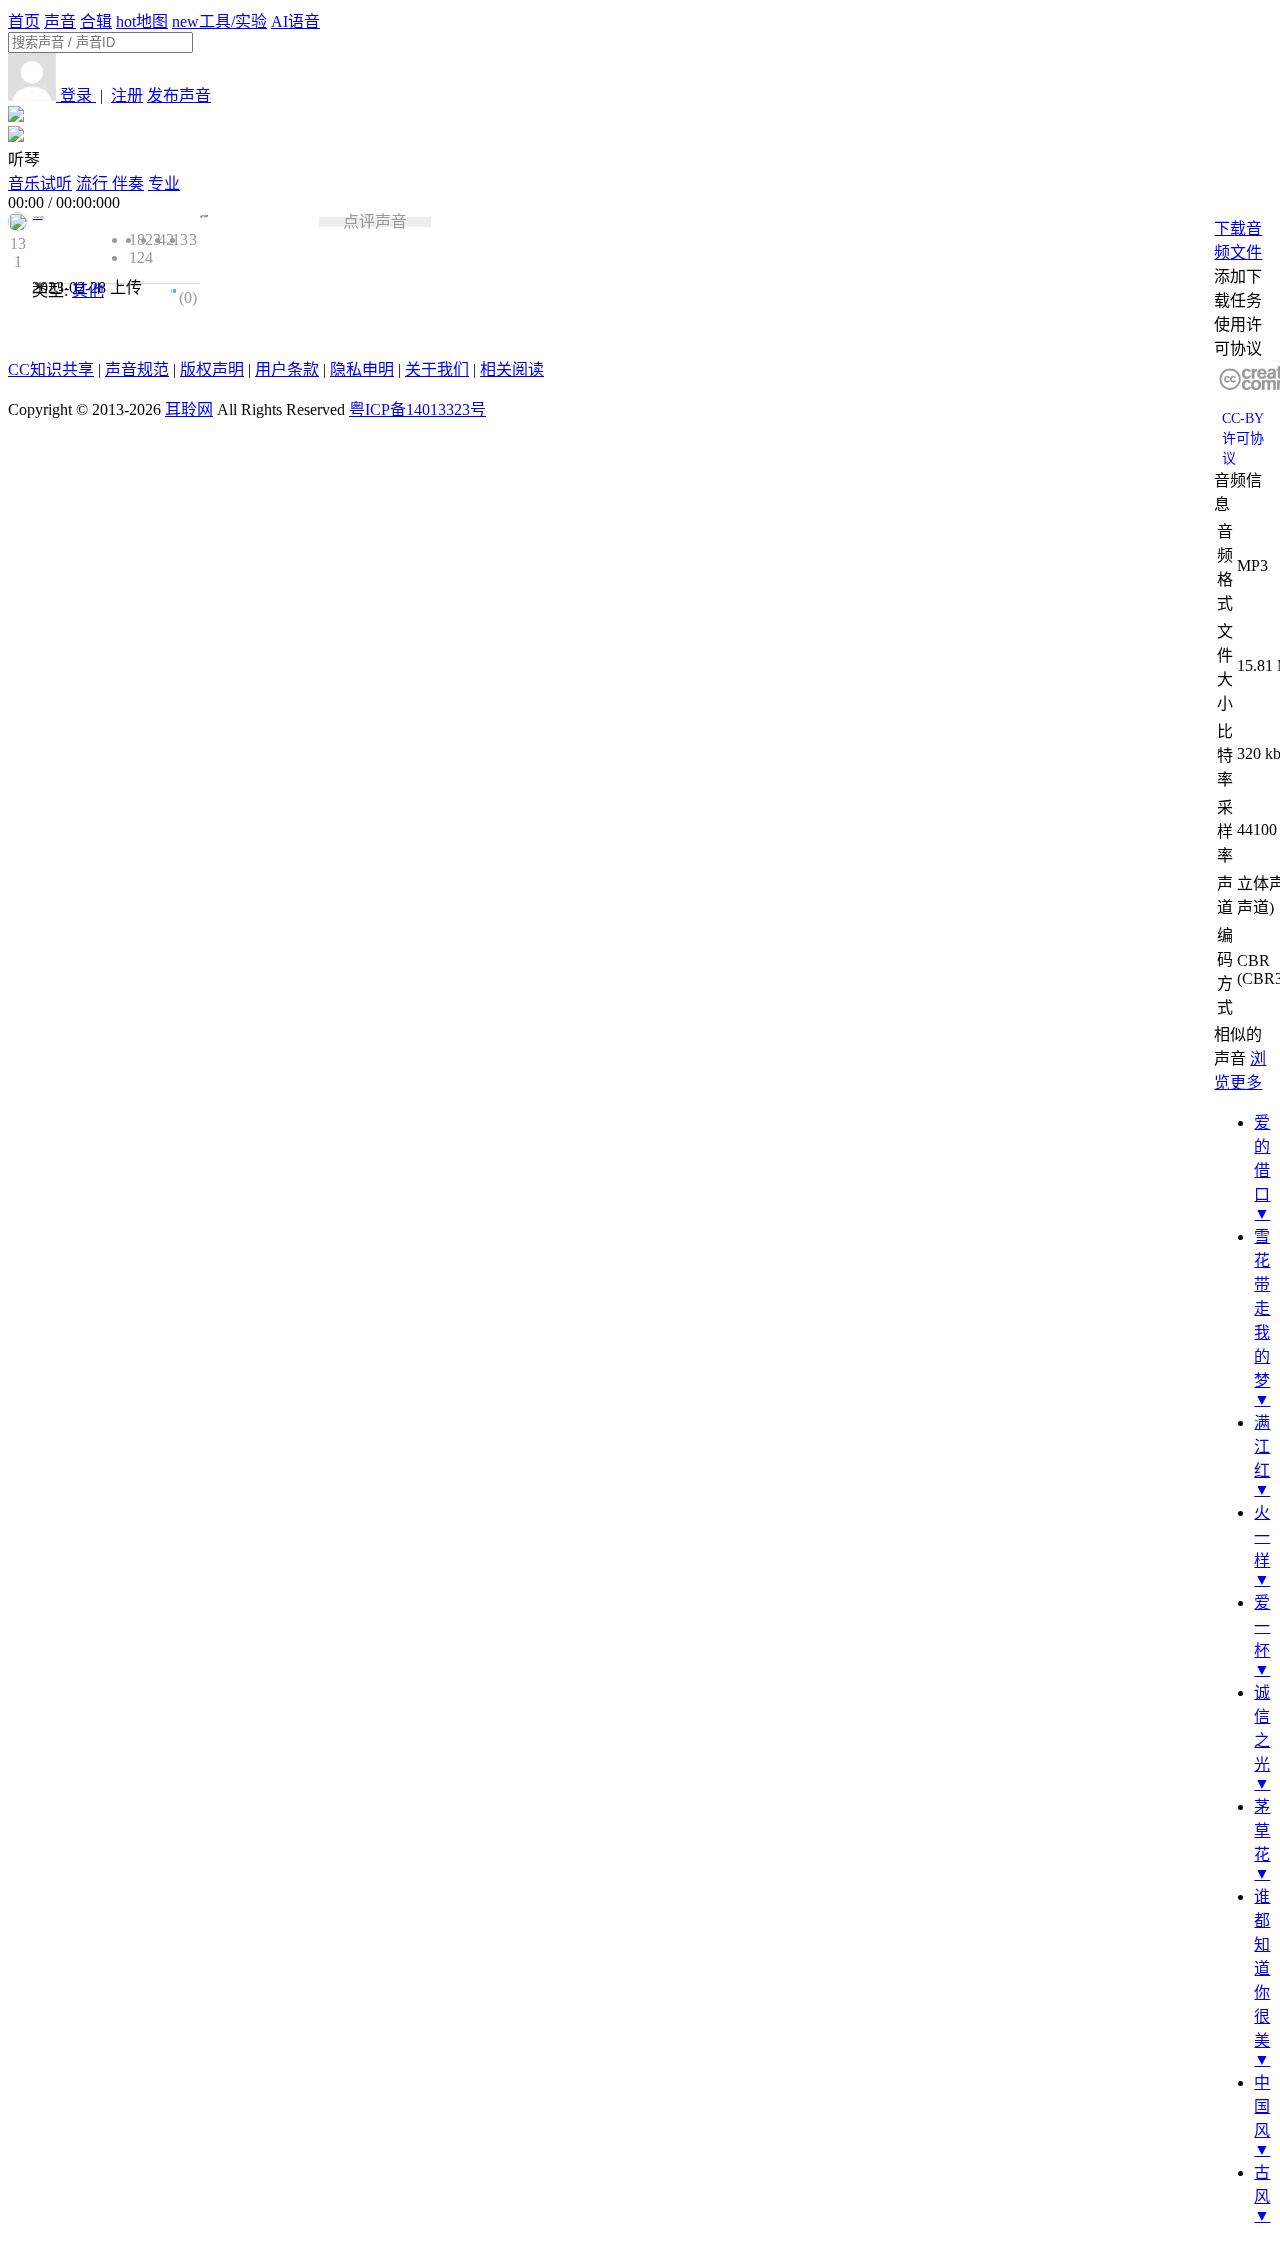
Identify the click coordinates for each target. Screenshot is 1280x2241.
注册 (127, 95)
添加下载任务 (1238, 288)
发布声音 (179, 95)
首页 (24, 21)
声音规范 (137, 369)
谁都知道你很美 (1262, 1968)
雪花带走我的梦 (1262, 1308)
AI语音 (295, 21)
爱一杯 (1262, 1626)
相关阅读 (512, 369)
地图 (142, 21)
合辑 (96, 21)
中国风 (1262, 2106)
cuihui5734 (38, 217)
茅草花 (1262, 1830)
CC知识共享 (51, 369)
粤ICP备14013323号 (417, 409)
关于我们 (437, 369)
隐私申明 (362, 369)
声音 (60, 21)
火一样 (1262, 1536)
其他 (88, 290)
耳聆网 (189, 409)
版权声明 (212, 369)
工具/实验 (219, 21)
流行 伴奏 (110, 183)
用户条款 (287, 369)
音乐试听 (40, 183)
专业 (164, 183)
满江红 (1262, 1446)
